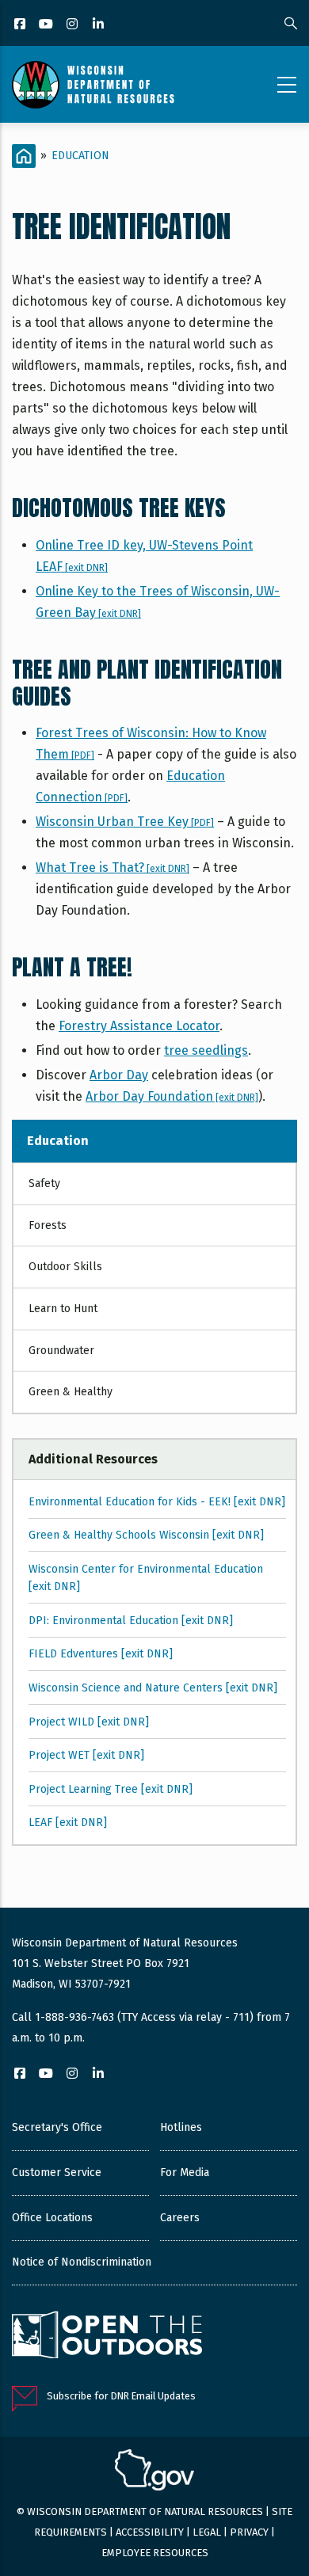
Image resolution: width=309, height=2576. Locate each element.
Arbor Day (119, 1075)
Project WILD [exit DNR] (89, 1722)
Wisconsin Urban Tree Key (125, 822)
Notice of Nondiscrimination (82, 2262)
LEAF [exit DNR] (68, 1823)
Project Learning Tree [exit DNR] (111, 1789)
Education (80, 156)
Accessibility (150, 2532)
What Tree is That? (113, 868)
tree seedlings (206, 1050)
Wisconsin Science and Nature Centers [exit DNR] (153, 1688)
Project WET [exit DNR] (86, 1755)
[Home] (93, 85)
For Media (185, 2173)
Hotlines (181, 2127)
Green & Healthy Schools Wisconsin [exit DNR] (146, 1535)
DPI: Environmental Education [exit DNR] (131, 1621)
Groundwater (61, 1351)
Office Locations (52, 2218)
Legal (207, 2532)
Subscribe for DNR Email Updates (121, 2396)
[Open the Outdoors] (107, 2337)
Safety (44, 1183)
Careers (180, 2218)
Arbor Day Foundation (172, 1096)
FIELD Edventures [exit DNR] (101, 1654)
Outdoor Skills (65, 1267)
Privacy (249, 2532)
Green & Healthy (71, 1392)
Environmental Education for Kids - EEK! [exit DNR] (157, 1502)
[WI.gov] (154, 2472)
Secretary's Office (57, 2127)
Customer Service (57, 2173)
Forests (48, 1225)
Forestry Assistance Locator (139, 1026)
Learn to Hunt (63, 1309)
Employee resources (155, 2553)
